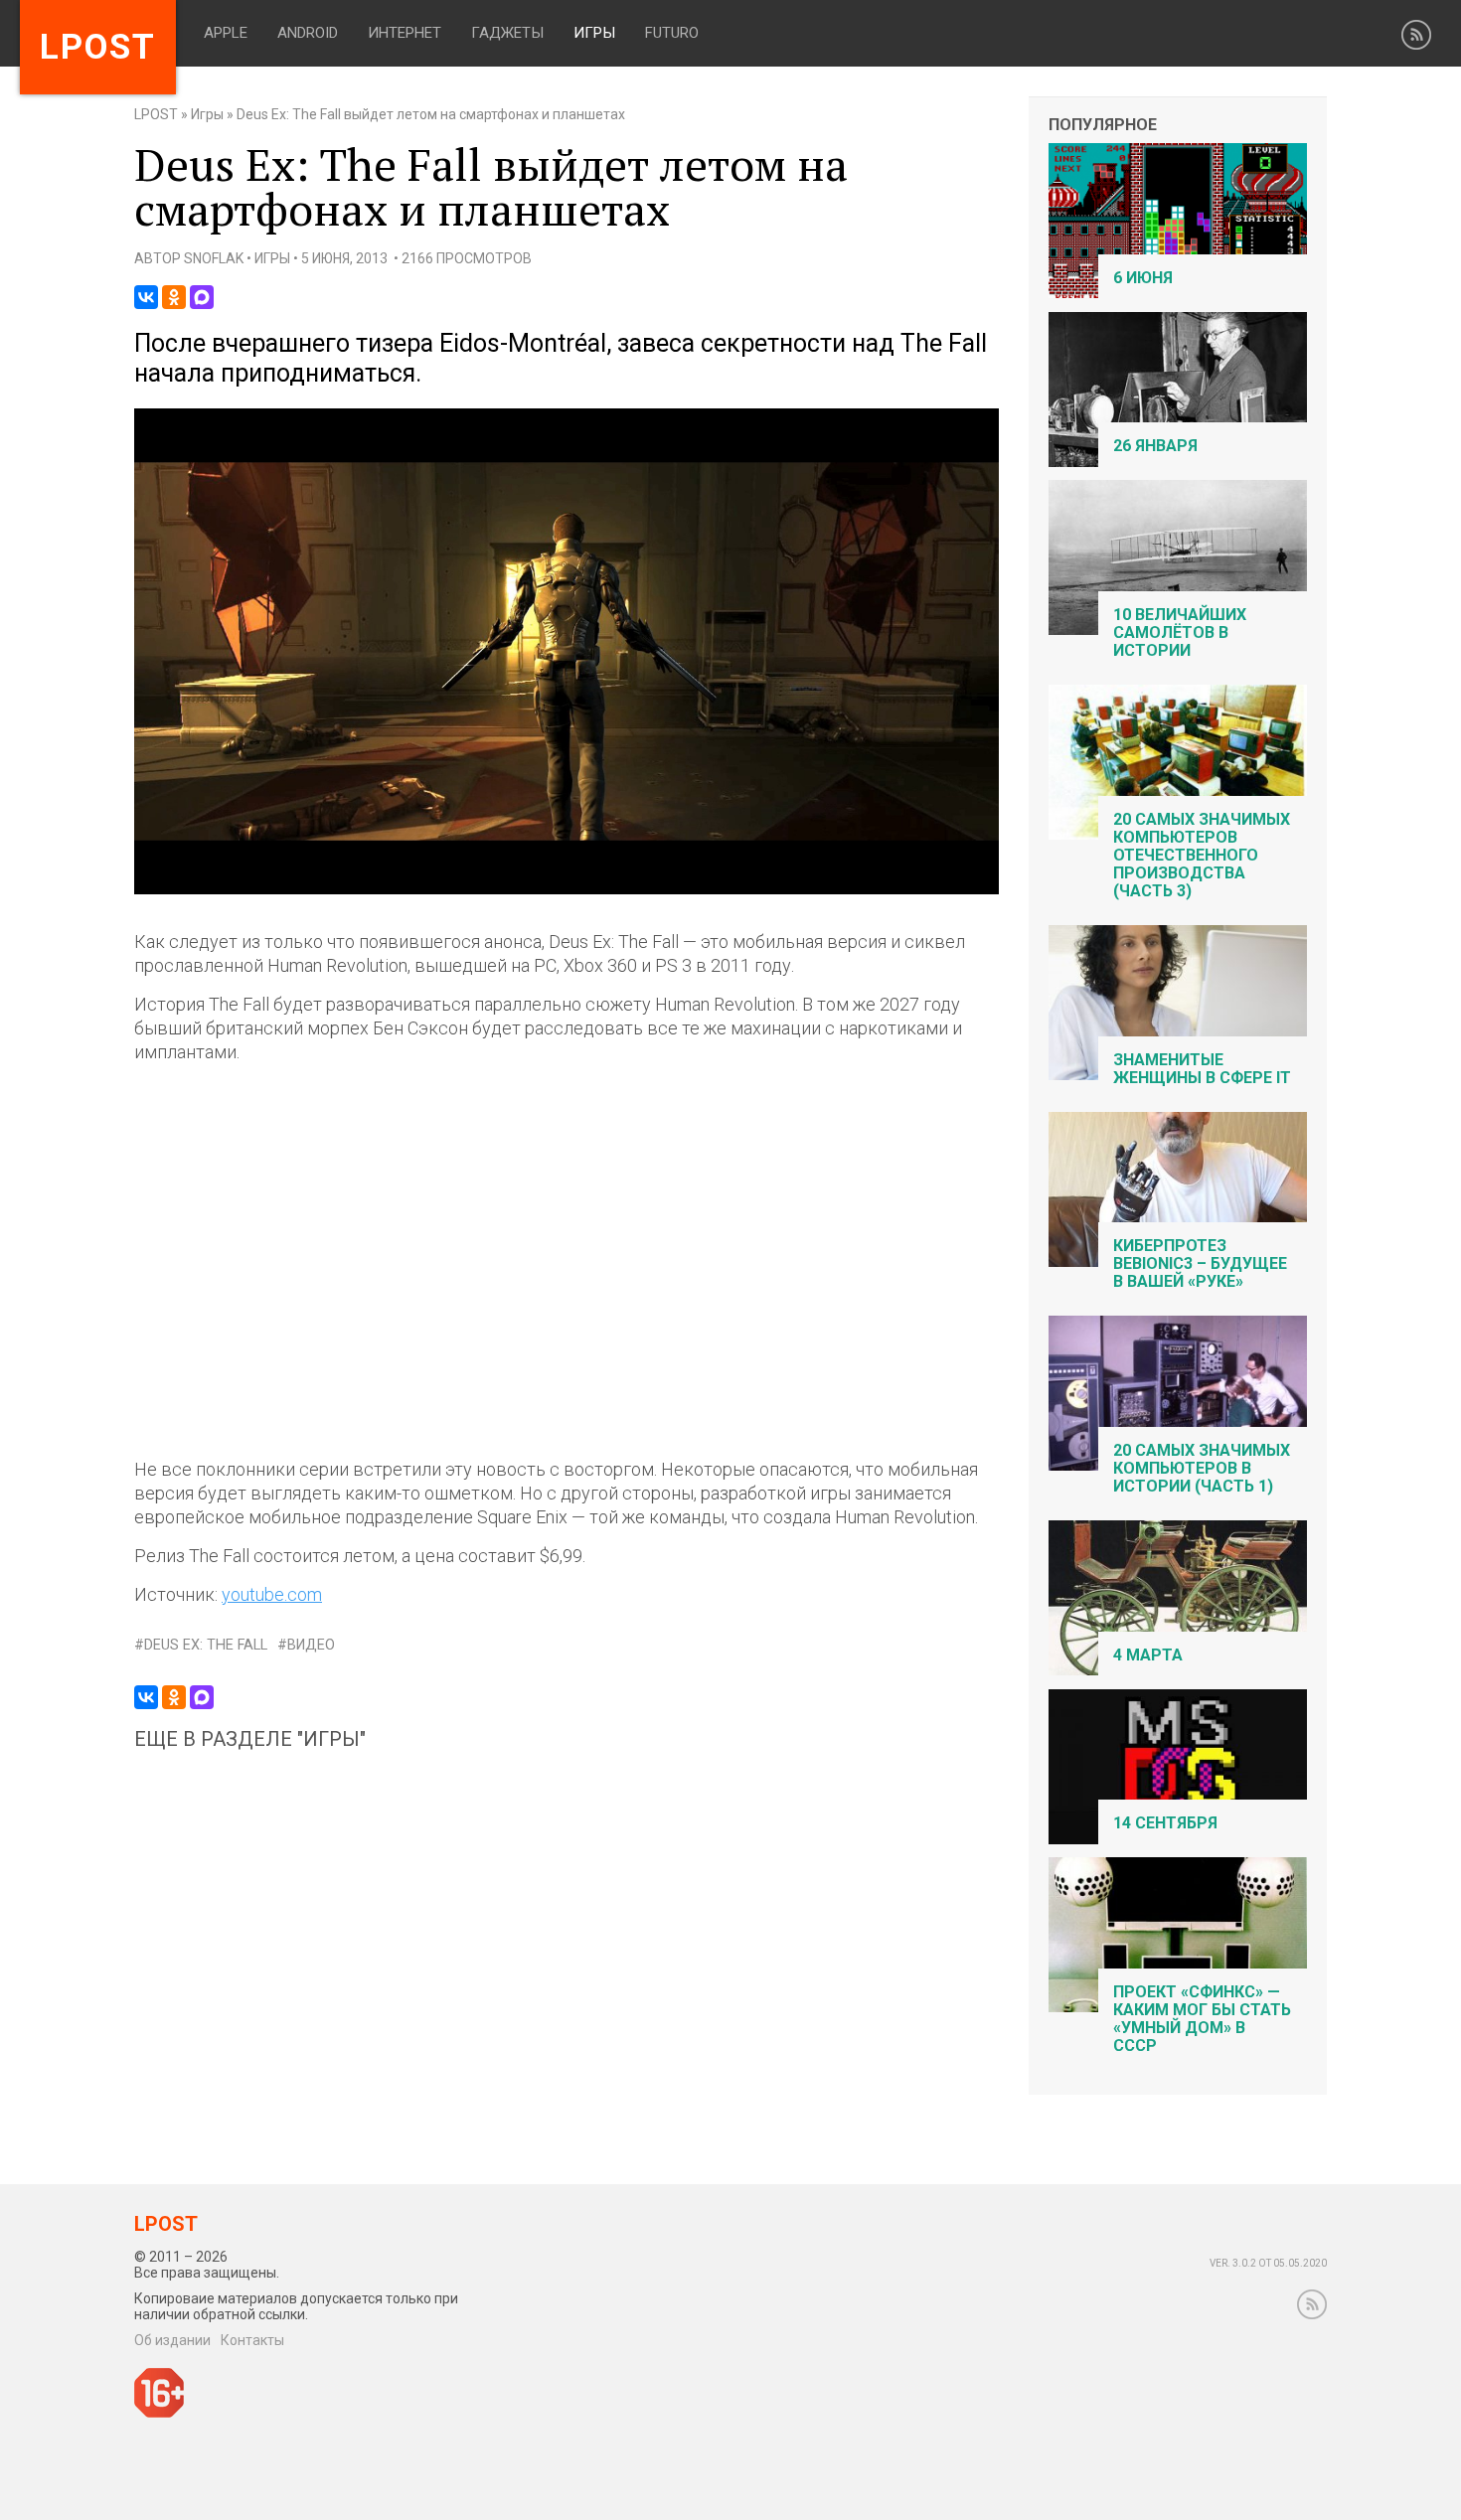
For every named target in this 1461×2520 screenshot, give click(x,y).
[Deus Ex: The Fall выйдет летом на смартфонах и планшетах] (567, 890)
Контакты (252, 2340)
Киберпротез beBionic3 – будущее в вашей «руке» (1200, 1263)
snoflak (214, 258)
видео (311, 1645)
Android (308, 33)
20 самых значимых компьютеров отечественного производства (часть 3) (1202, 855)
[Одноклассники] (174, 297)
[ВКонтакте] (146, 297)
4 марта (1148, 1655)
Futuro (672, 33)
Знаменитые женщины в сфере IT (1202, 1069)
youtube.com (272, 1594)
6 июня (1143, 278)
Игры (594, 33)
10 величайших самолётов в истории (1180, 632)
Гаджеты (507, 33)
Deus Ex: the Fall (206, 1645)
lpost (98, 47)
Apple (226, 33)
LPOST (156, 114)
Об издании (172, 2340)
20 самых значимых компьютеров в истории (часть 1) (1202, 1468)
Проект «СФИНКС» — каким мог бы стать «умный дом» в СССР (1202, 2019)
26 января (1155, 446)
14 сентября (1165, 1823)
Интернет (405, 33)
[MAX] (202, 297)
